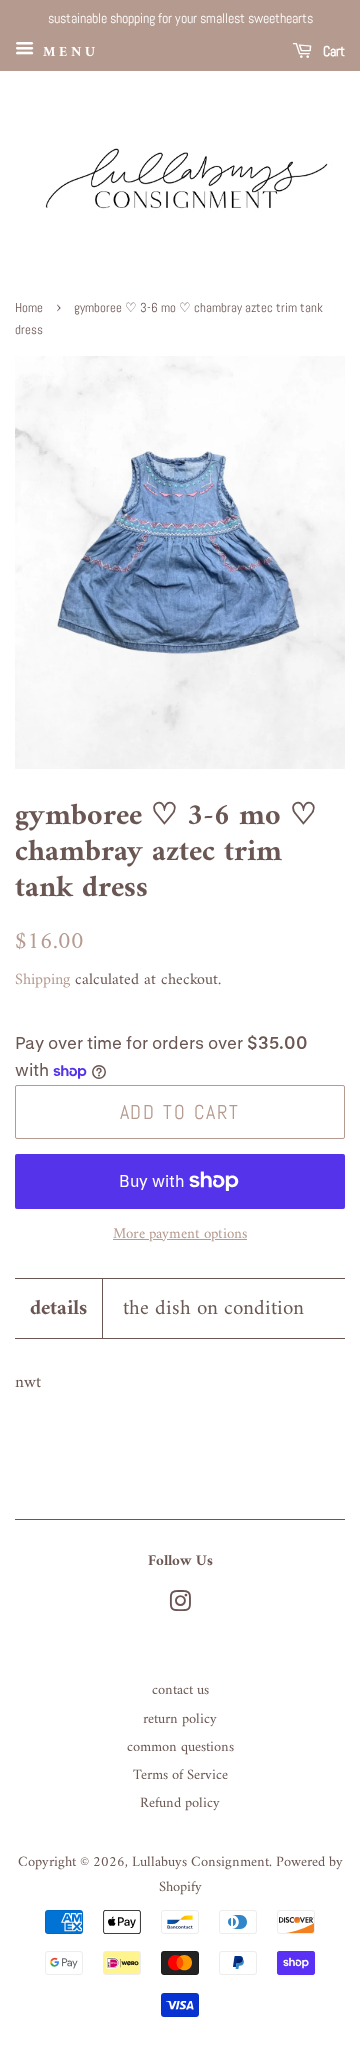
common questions (180, 1747)
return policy (180, 1719)
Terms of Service (180, 1775)
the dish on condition (213, 1308)
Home (29, 308)
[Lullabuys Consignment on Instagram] (180, 1606)
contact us (180, 1690)
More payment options (180, 1234)
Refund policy (180, 1803)
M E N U (67, 51)
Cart (332, 51)
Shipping (42, 980)
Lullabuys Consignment (200, 1862)
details (58, 1308)
